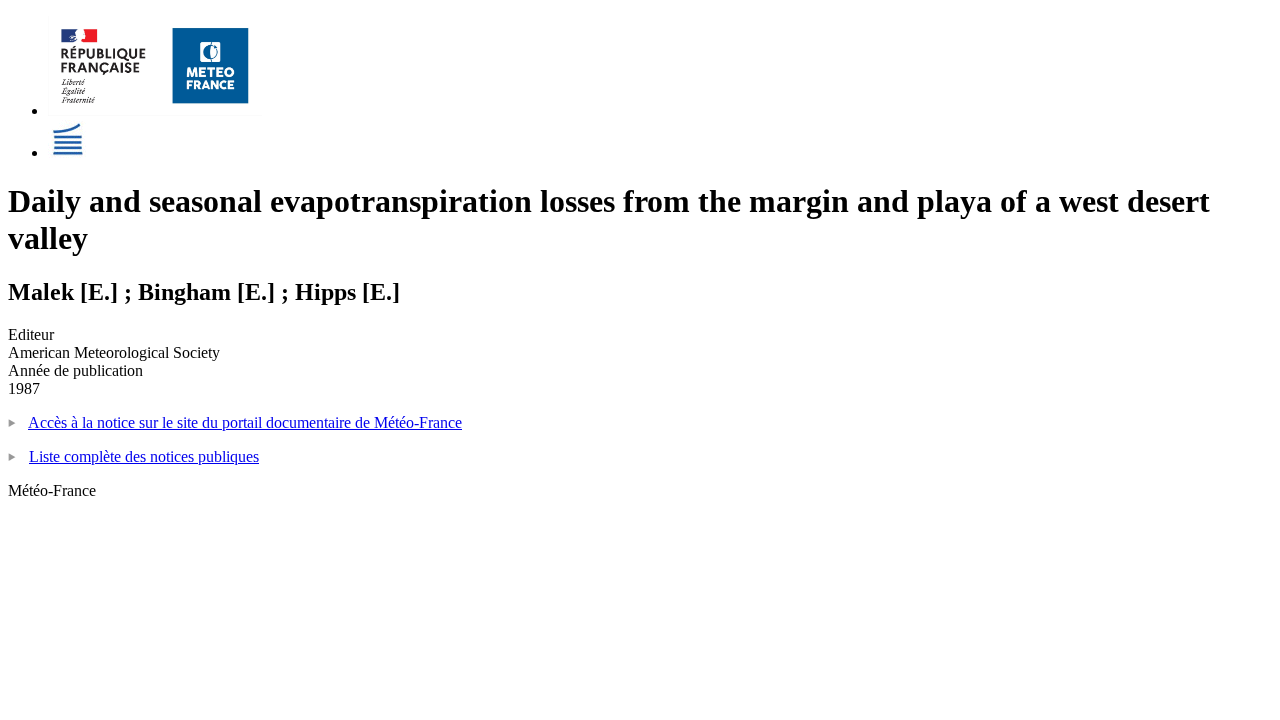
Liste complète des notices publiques (144, 456)
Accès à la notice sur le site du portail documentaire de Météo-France (245, 422)
